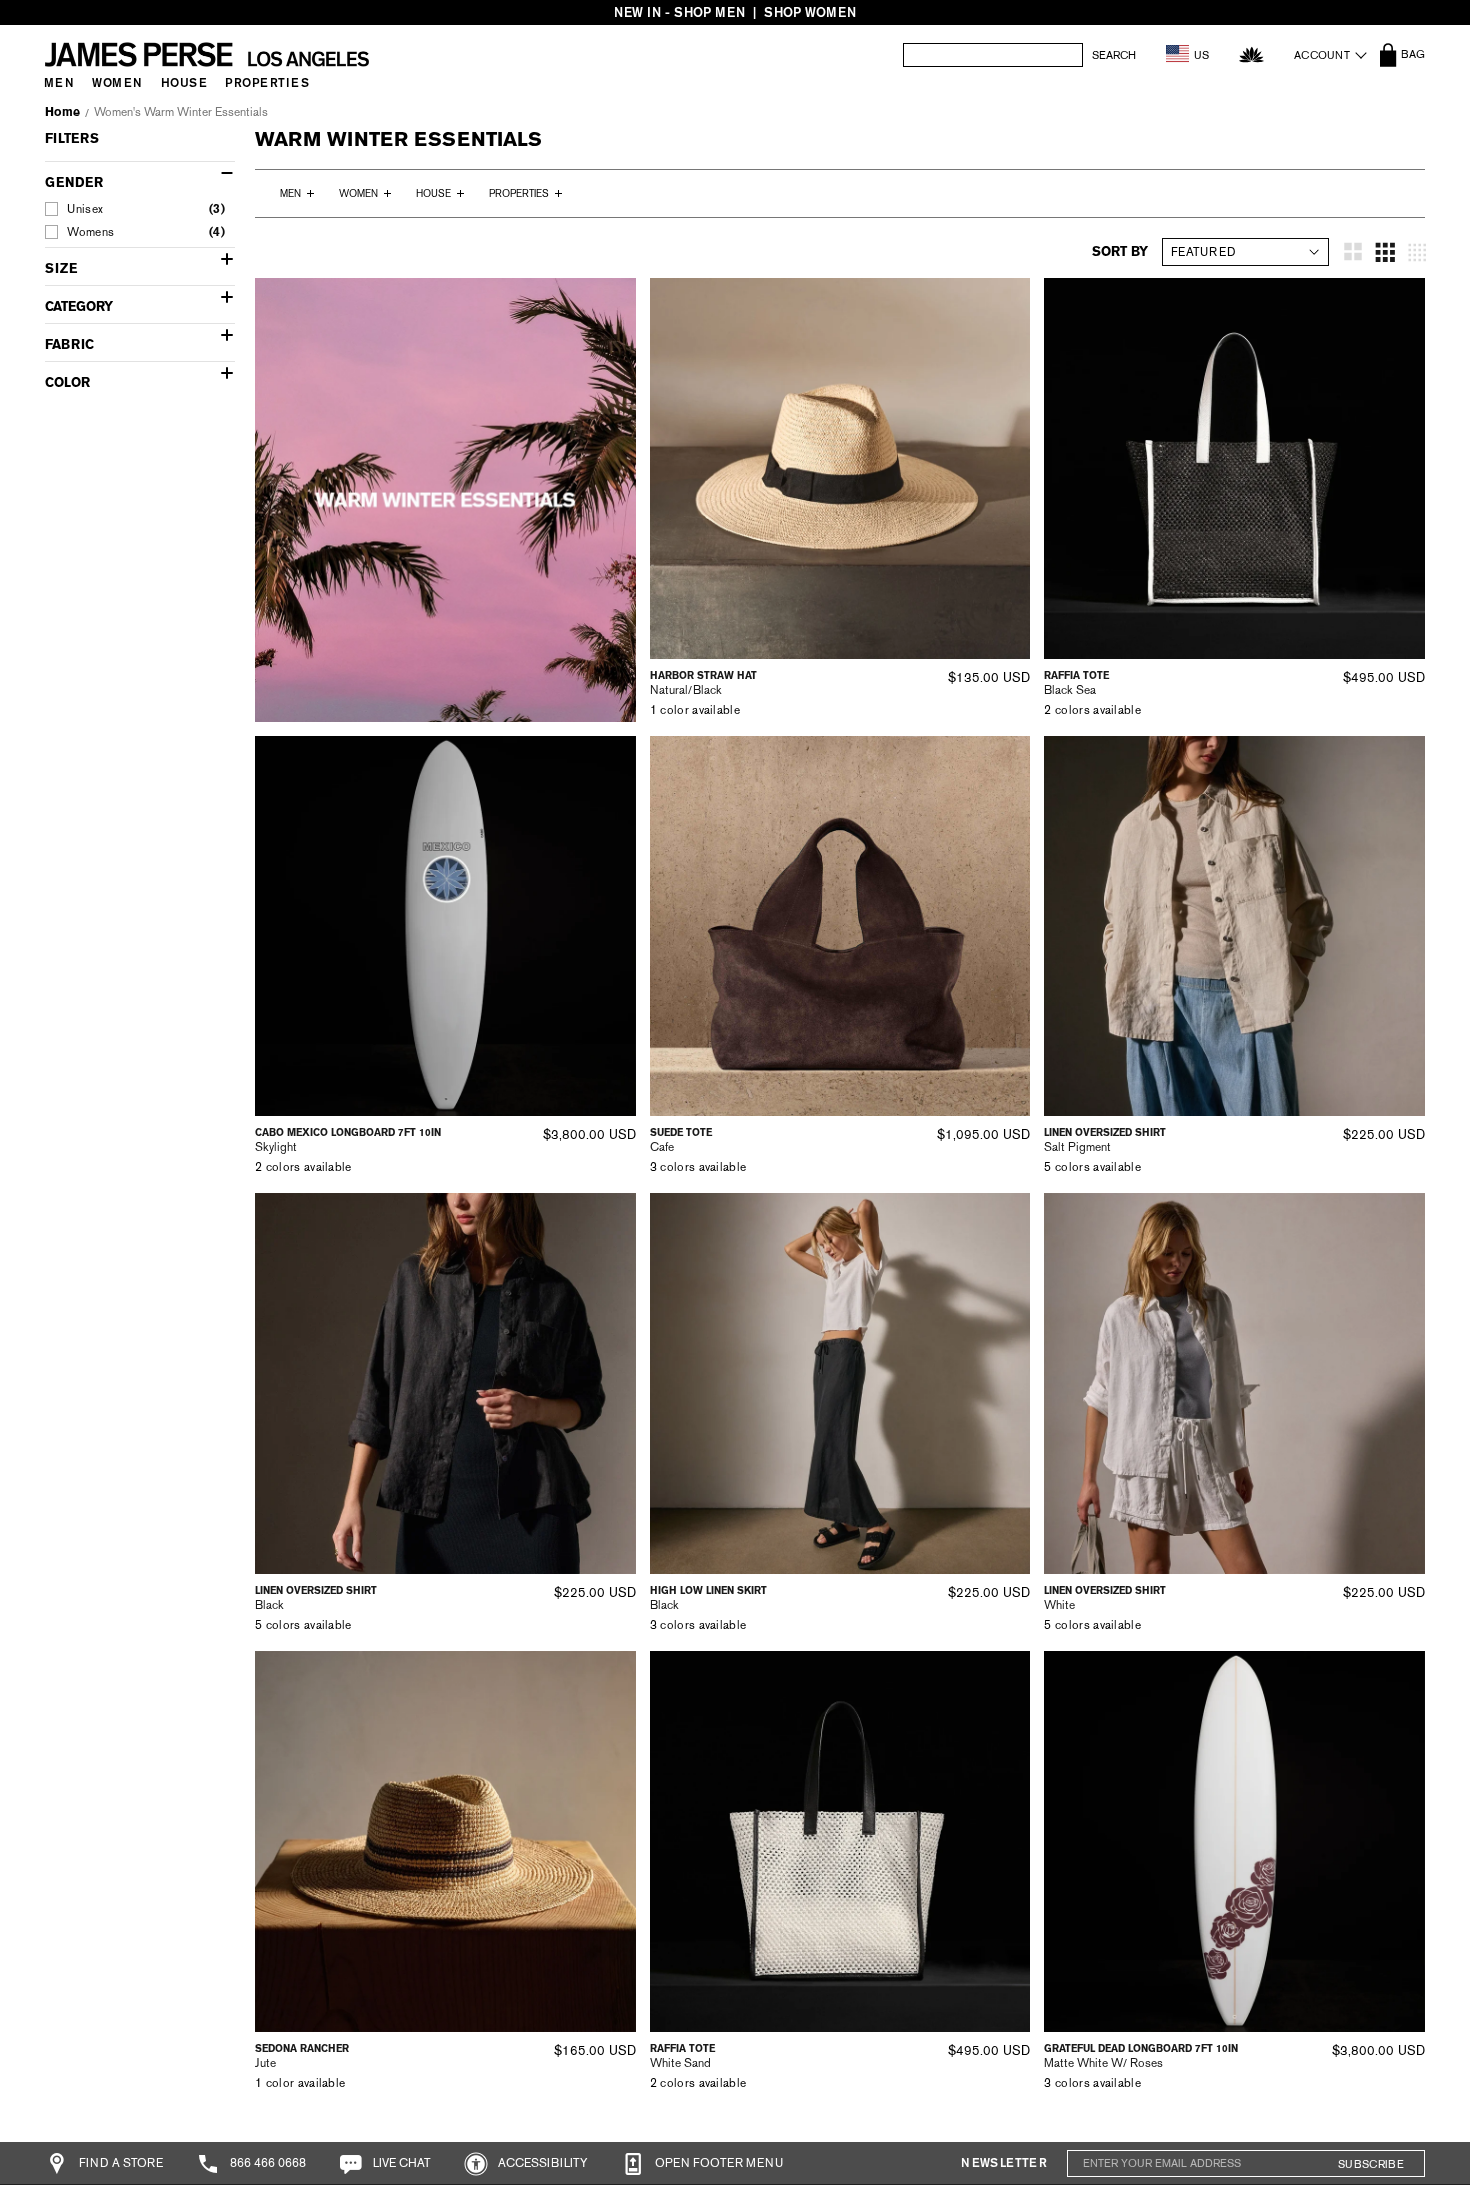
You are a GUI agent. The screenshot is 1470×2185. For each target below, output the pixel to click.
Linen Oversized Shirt (1105, 1132)
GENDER (74, 182)
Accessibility (541, 2163)
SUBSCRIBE (1371, 2164)
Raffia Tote (1076, 675)
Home (62, 112)
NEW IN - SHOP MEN (679, 12)
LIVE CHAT (400, 2163)
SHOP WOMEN (810, 12)
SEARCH (1114, 55)
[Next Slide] (1008, 468)
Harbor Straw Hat (703, 675)
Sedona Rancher (302, 2048)
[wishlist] (1251, 54)
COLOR (67, 382)
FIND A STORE (119, 2163)
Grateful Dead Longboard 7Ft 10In (1141, 2048)
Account (1322, 55)
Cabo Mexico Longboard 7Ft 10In (348, 1132)
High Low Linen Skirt (708, 1590)
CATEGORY (79, 306)
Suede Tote (681, 1132)
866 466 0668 (266, 2163)
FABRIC (69, 344)
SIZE (61, 268)
